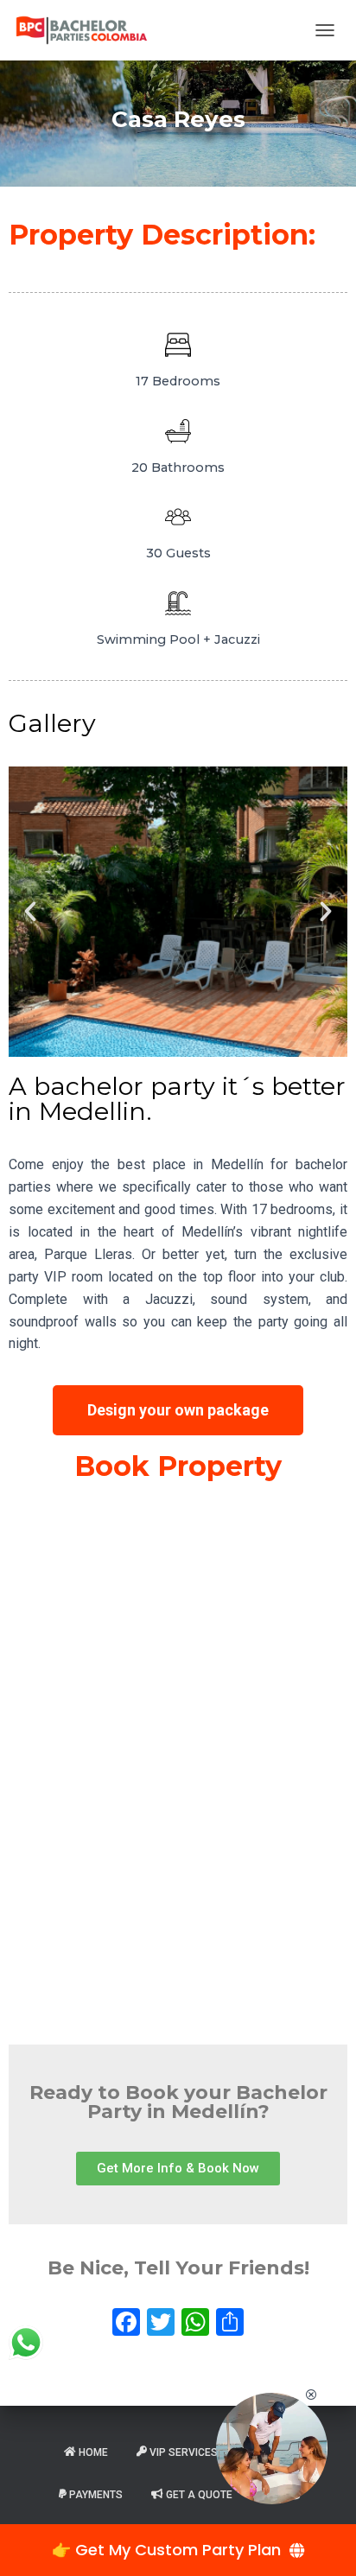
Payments (96, 2495)
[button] (30, 912)
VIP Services (184, 2452)
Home (93, 2452)
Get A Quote (199, 2495)
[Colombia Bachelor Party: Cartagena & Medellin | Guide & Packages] (88, 30)
